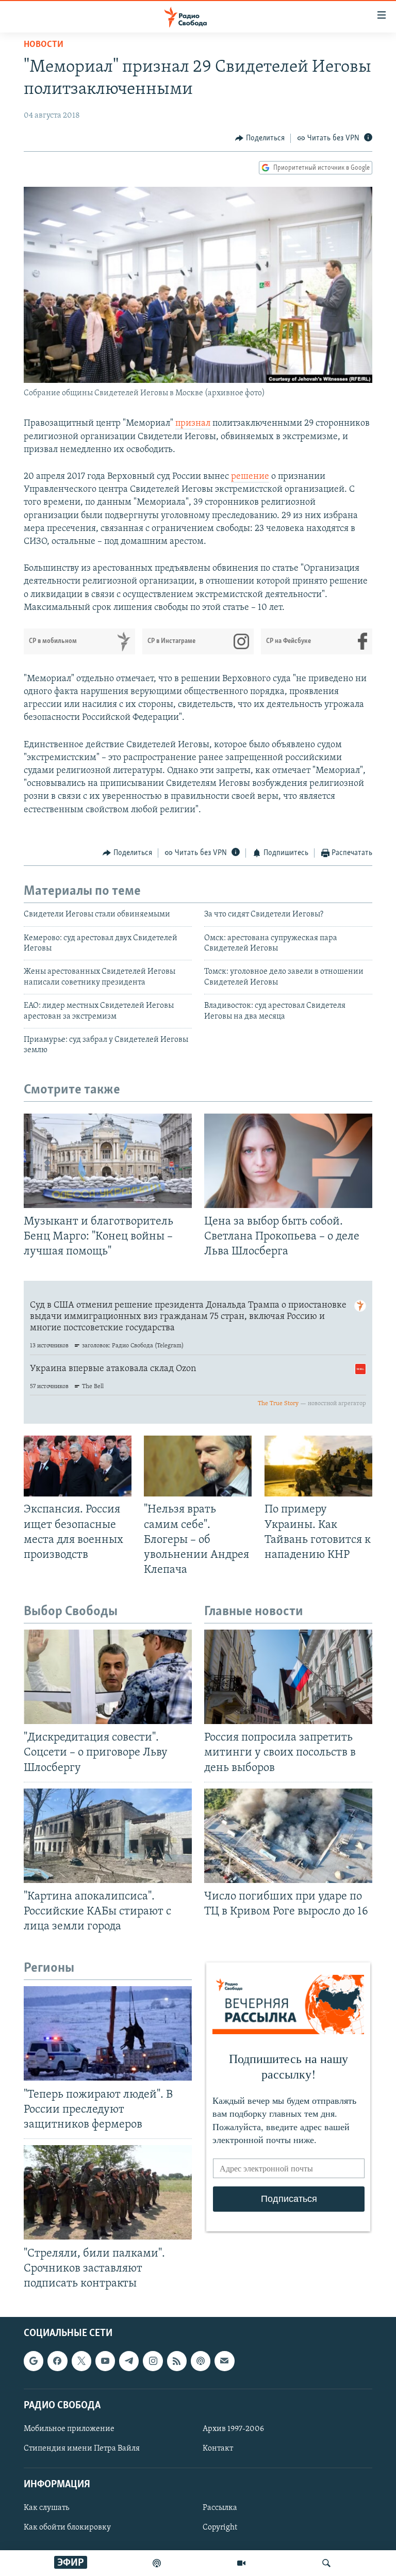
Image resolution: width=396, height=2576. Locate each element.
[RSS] (177, 2361)
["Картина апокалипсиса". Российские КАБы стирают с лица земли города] (108, 1836)
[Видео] (241, 2563)
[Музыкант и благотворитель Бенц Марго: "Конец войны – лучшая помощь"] (108, 1161)
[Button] (260, 138)
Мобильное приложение (69, 2429)
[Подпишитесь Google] (34, 2361)
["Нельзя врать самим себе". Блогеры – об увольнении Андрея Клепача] (198, 1466)
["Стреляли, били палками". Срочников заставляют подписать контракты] (108, 2192)
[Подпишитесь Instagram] (153, 2361)
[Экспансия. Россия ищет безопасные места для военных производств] (78, 1466)
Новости (44, 45)
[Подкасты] (201, 2361)
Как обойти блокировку (67, 2527)
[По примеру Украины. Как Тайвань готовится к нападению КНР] (318, 1466)
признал (193, 424)
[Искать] (326, 2563)
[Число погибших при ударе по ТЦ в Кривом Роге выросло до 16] (288, 1836)
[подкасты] (157, 2563)
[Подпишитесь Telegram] (129, 2361)
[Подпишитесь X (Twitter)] (81, 2361)
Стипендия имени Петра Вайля (82, 2449)
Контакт (218, 2449)
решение (250, 477)
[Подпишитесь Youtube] (105, 2361)
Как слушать (46, 2508)
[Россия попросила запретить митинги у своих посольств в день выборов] (288, 1677)
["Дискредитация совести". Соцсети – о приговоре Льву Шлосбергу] (108, 1677)
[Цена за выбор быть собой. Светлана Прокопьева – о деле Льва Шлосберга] (288, 1161)
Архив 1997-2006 (233, 2429)
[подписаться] (224, 2361)
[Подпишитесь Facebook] (57, 2361)
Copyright (220, 2527)
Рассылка (220, 2508)
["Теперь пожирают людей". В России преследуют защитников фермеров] (108, 2033)
